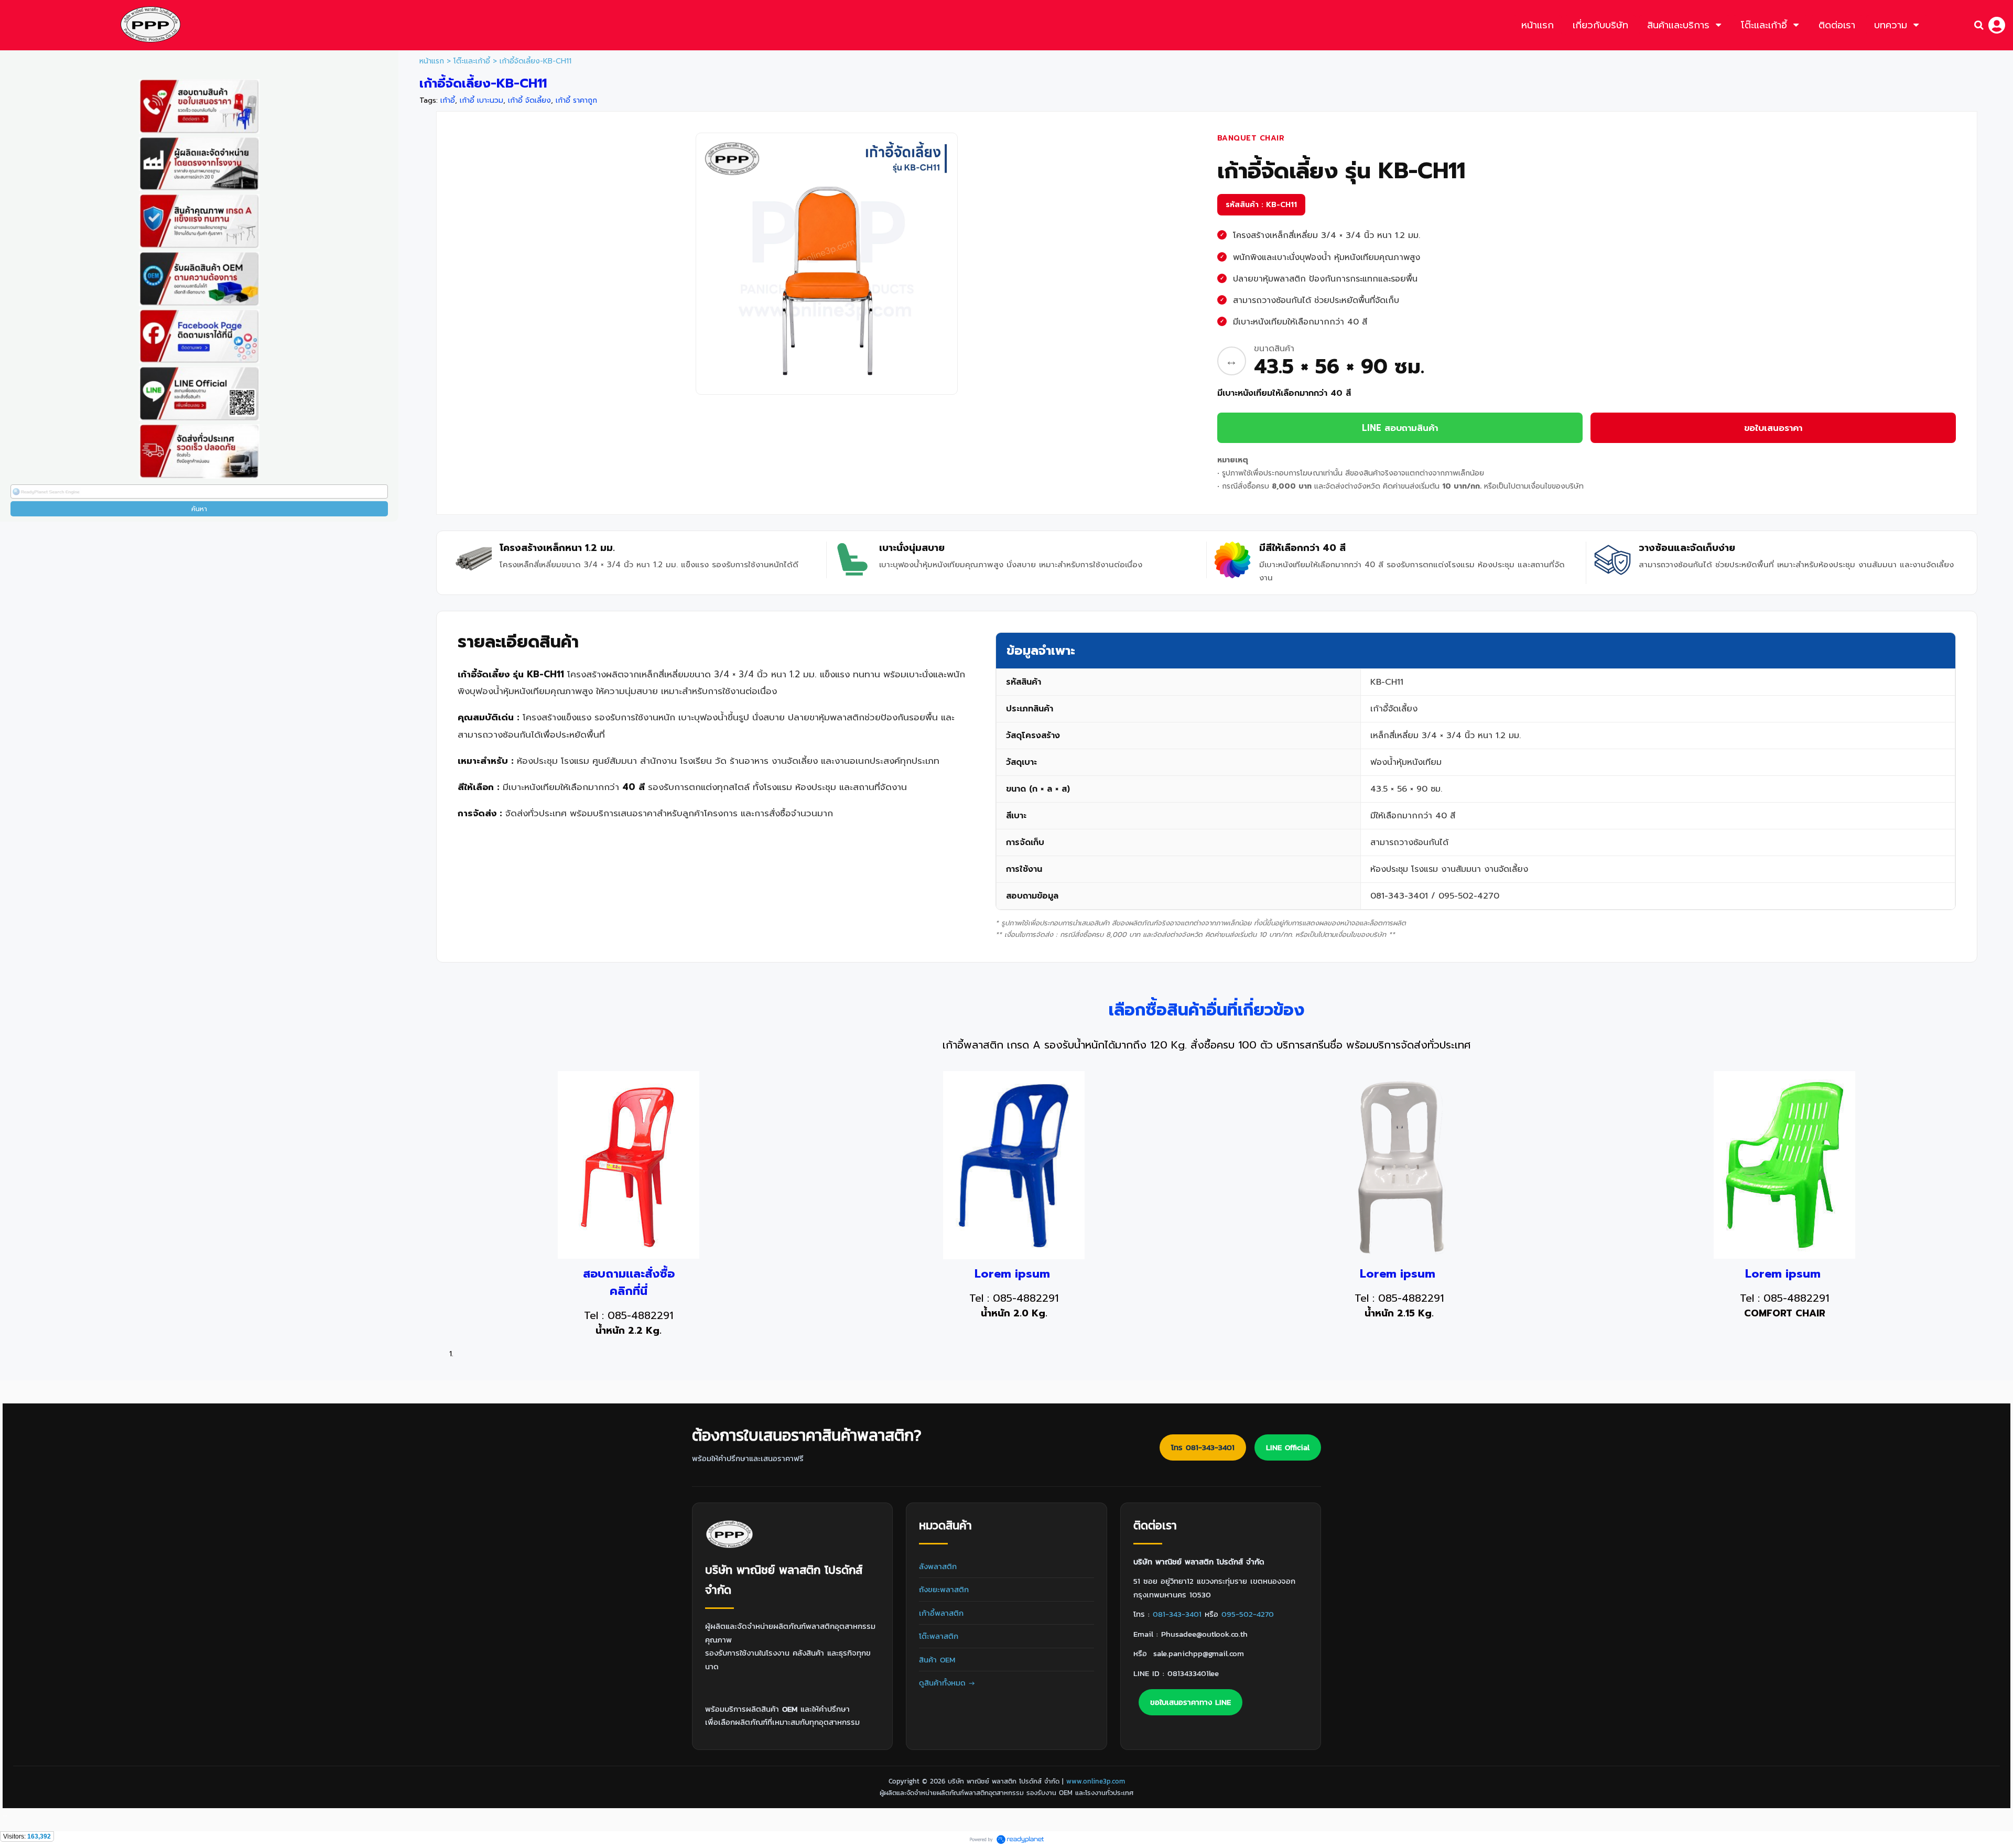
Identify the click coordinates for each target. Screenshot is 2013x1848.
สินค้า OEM (937, 1660)
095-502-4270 (1248, 1614)
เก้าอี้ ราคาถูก (576, 100)
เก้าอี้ (448, 100)
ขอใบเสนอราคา (1773, 428)
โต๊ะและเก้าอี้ (472, 61)
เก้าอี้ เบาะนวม (481, 100)
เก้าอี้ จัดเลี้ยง (529, 100)
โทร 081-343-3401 (1203, 1447)
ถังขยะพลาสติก (944, 1589)
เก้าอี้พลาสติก (941, 1613)
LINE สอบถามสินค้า (1400, 428)
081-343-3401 (1177, 1614)
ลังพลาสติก (938, 1566)
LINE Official (1288, 1447)
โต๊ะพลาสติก (939, 1636)
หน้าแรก (432, 61)
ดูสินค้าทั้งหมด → (947, 1683)
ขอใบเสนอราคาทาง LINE (1191, 1702)
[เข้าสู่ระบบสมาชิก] (1997, 25)
